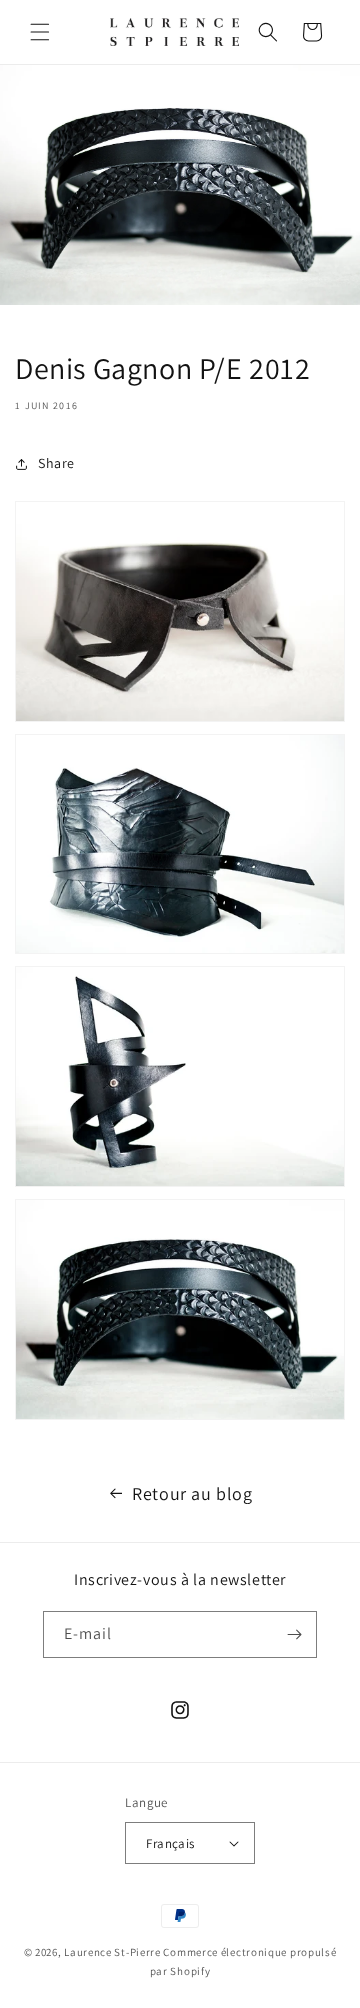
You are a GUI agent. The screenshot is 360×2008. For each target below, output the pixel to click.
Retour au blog (192, 1493)
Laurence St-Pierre (112, 1952)
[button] (40, 32)
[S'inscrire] (294, 1634)
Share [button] (56, 463)
